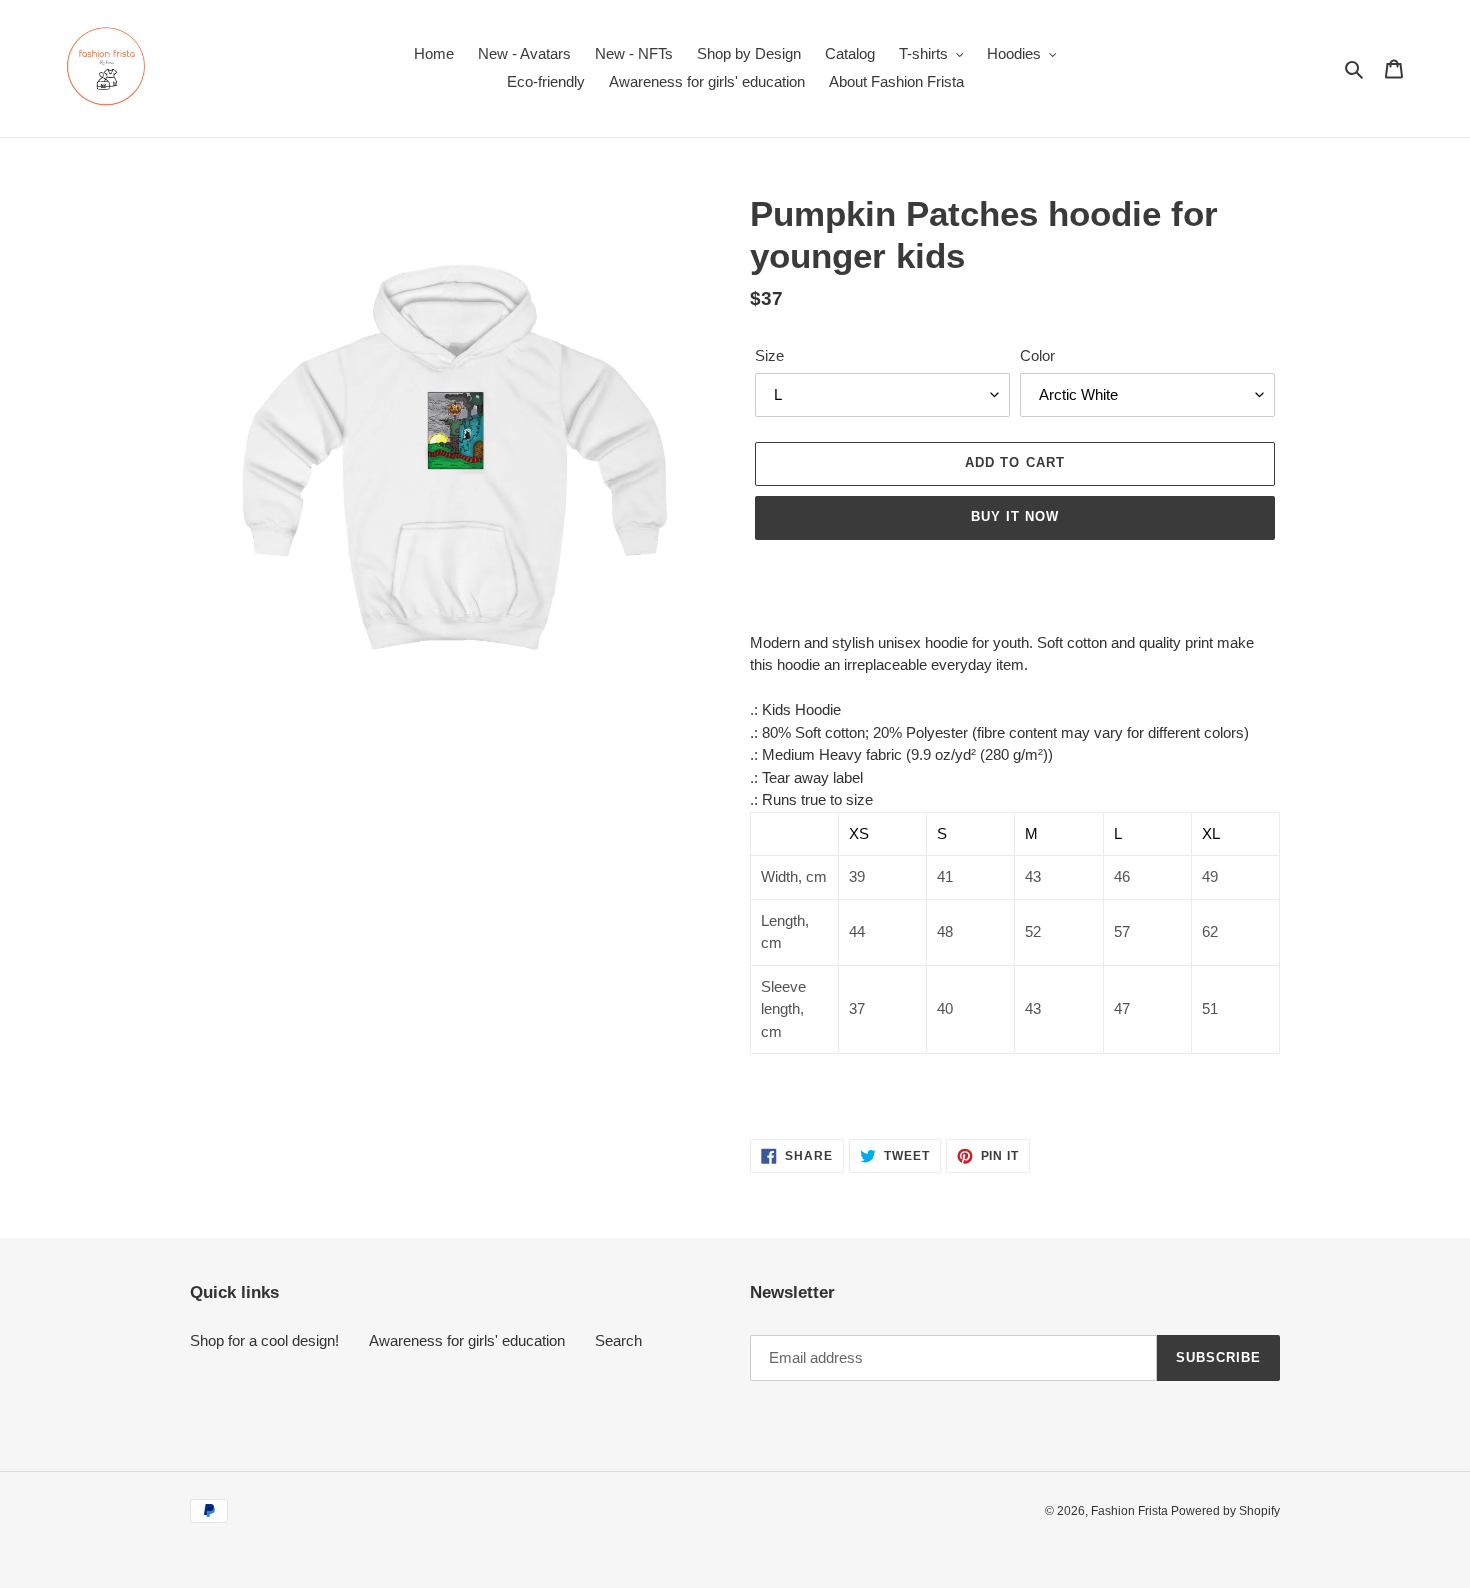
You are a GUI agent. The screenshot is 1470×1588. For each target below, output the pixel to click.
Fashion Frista (1131, 1511)
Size (769, 355)
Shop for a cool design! (264, 1340)
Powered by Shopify (1225, 1511)
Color (1037, 355)
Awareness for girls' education (467, 1340)
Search (618, 1340)
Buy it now (1015, 516)
